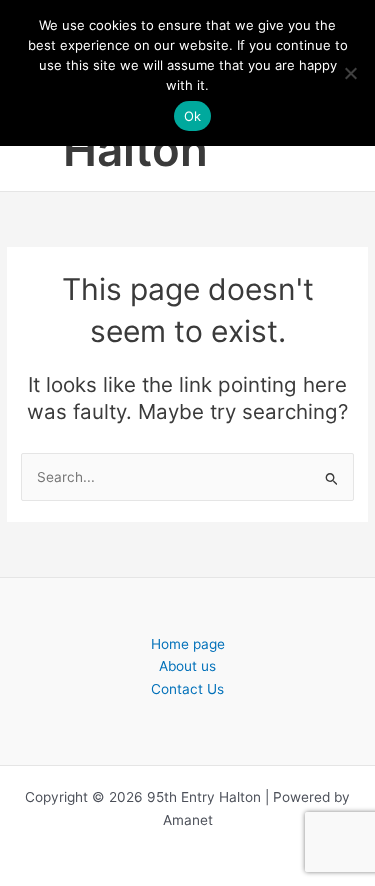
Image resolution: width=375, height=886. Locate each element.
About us (187, 666)
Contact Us (187, 689)
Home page (188, 644)
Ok (193, 116)
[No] (350, 73)
